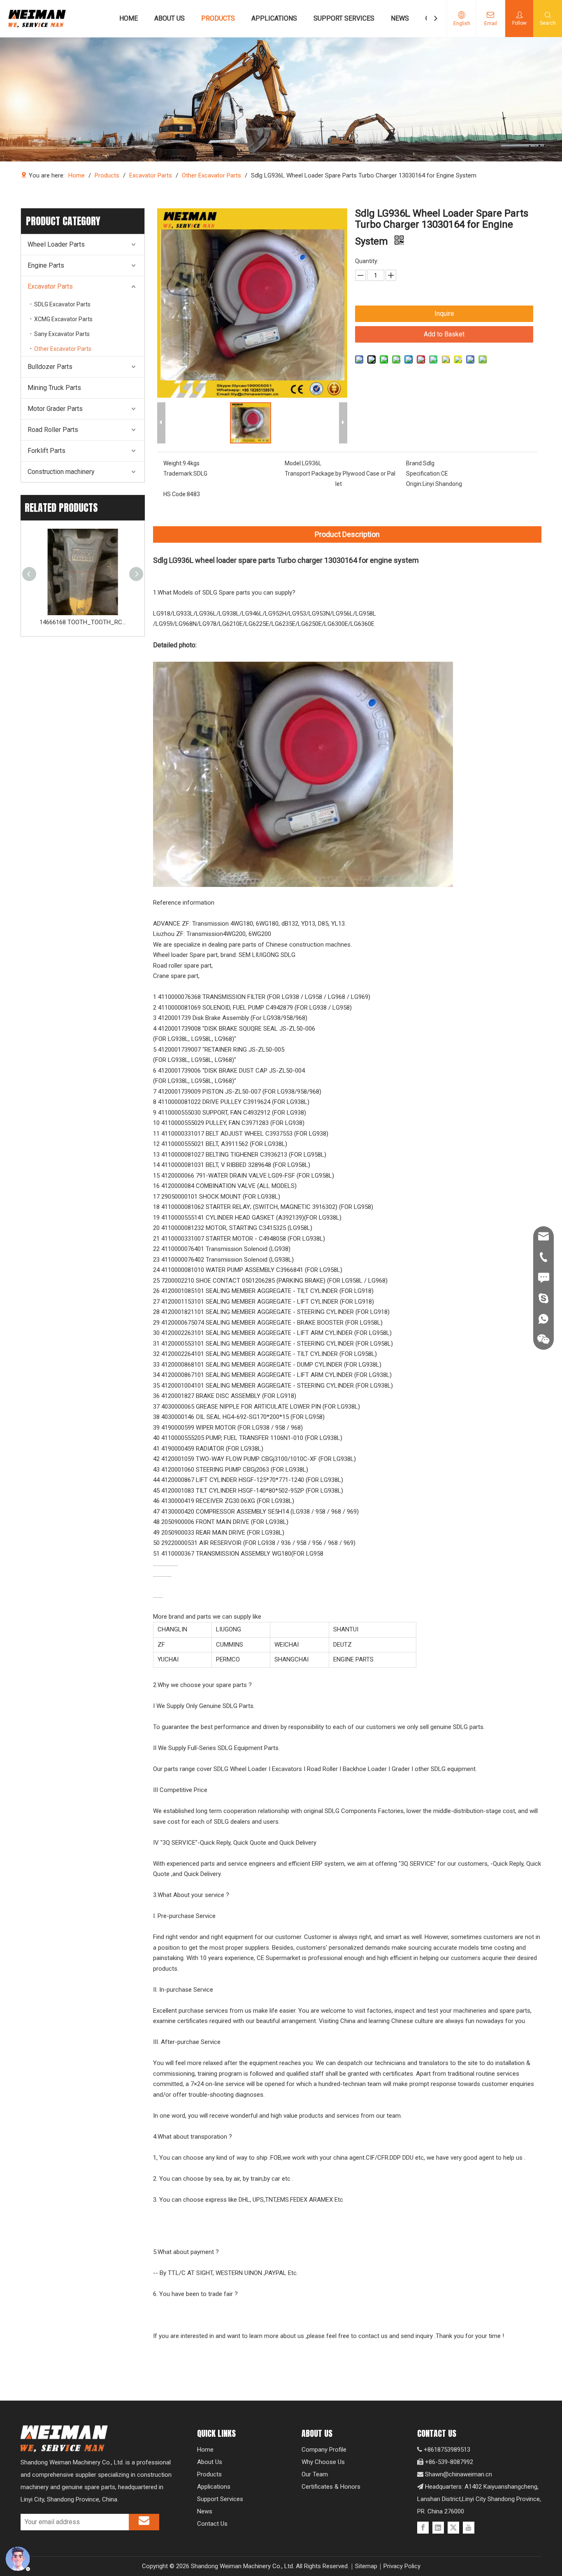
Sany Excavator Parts (62, 334)
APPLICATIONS (274, 18)
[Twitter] (453, 2528)
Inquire (444, 314)
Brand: (415, 463)
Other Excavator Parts (63, 349)
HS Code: (175, 494)
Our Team (315, 2474)
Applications (214, 2487)
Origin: (414, 484)
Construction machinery (61, 472)
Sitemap (366, 2566)
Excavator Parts (50, 286)
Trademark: (178, 474)
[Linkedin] (438, 2528)
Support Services (220, 2499)
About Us (210, 2462)
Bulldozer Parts (50, 367)
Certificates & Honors (331, 2487)
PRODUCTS (218, 18)
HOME (129, 18)
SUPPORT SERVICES (344, 18)
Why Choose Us (323, 2462)
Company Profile (324, 2450)
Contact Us (212, 2524)
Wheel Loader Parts (56, 244)
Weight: (173, 463)
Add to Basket (444, 334)
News (205, 2511)
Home (205, 2450)
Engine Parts (46, 265)
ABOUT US (170, 18)
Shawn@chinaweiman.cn (459, 2474)
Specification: (424, 474)
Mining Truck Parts (54, 388)
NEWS (400, 18)
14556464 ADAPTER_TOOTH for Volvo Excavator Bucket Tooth (83, 622)
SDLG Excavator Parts (62, 304)
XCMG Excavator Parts (63, 319)
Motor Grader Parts (55, 409)
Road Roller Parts (53, 430)
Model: (293, 463)
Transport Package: (310, 474)
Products (209, 2474)
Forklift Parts (46, 451)
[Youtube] (469, 2528)
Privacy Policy (402, 2566)
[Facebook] (423, 2528)
